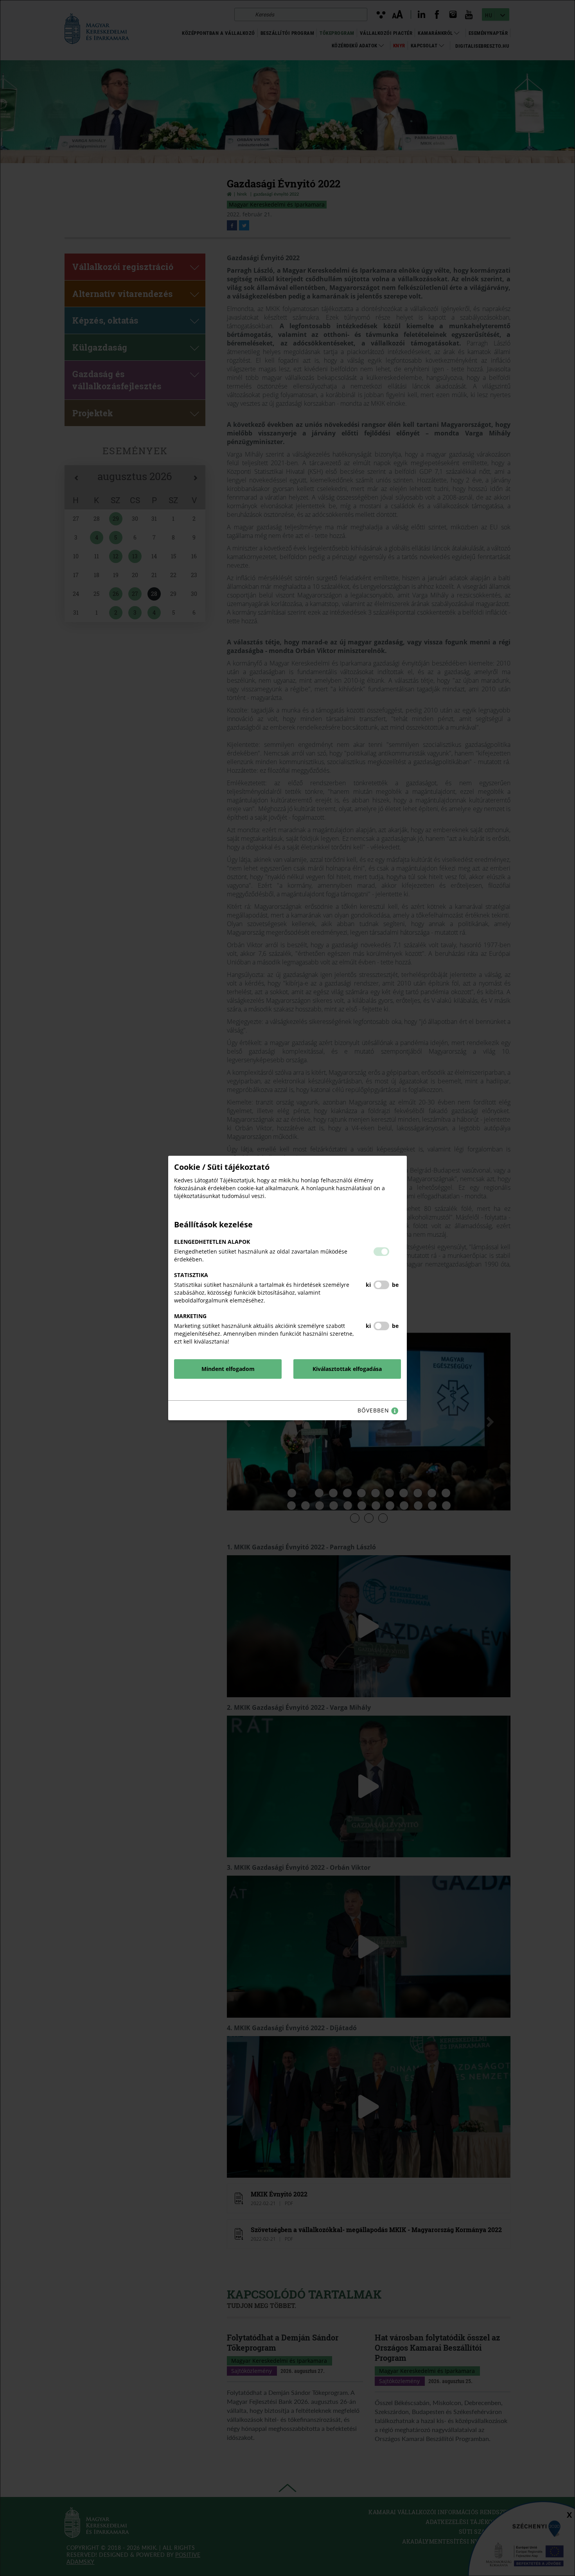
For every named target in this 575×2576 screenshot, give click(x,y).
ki (368, 1285)
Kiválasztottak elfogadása (347, 1369)
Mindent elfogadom (228, 1369)
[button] (381, 1252)
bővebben (374, 1410)
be (395, 1285)
